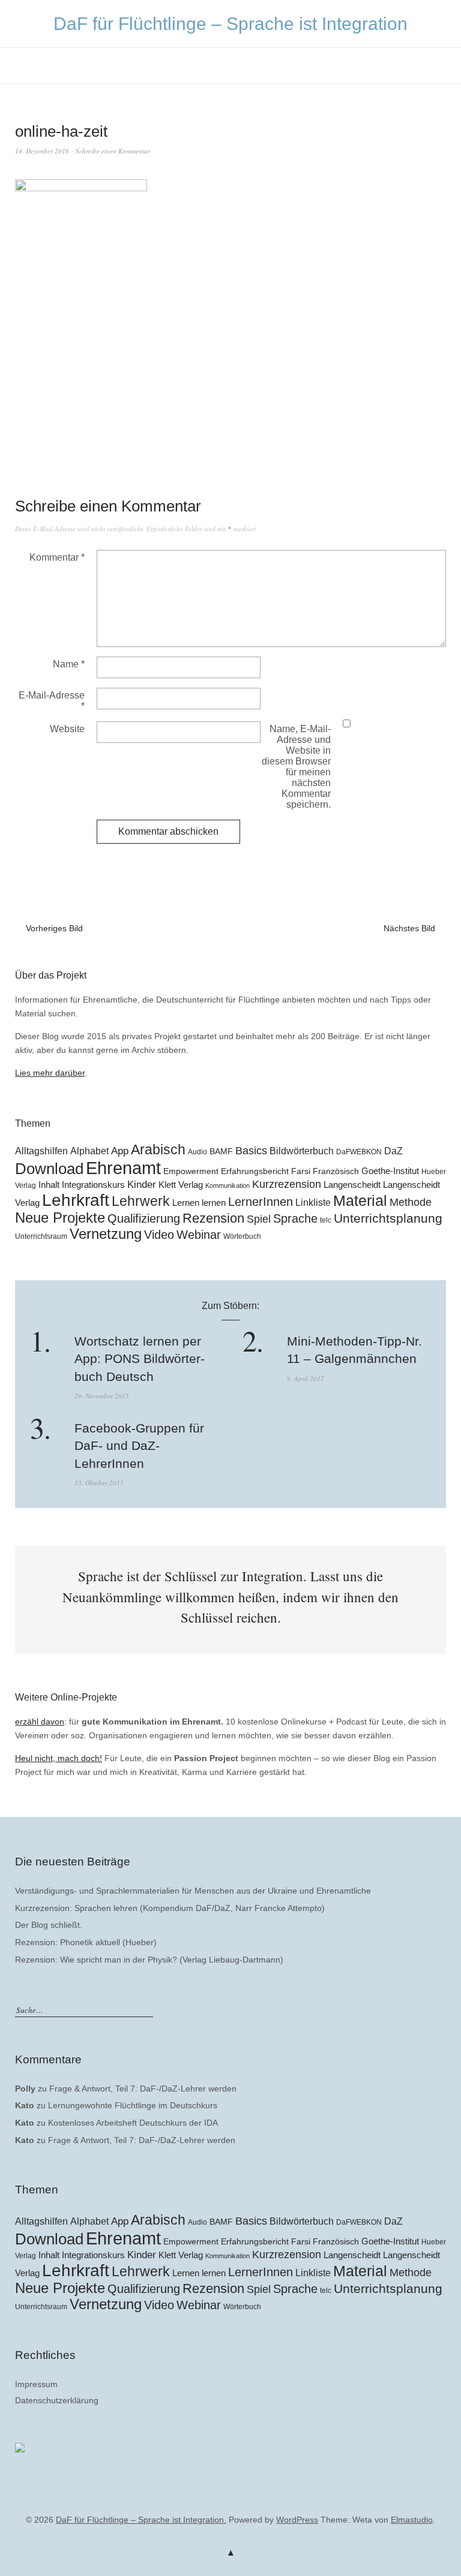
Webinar (199, 1235)
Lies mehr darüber (50, 1073)
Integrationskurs (93, 1185)
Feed (250, 2502)
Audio (197, 1152)
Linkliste (313, 1202)
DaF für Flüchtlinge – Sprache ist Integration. (141, 2520)
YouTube (229, 2502)
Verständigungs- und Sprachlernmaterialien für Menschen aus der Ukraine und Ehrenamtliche (193, 1891)
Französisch (336, 1171)
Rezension (213, 1218)
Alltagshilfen (41, 1151)
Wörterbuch (242, 1236)
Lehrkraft (76, 1200)
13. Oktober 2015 (99, 1483)
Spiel (259, 1219)
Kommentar (57, 557)
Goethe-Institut (390, 1171)
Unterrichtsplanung (388, 1218)
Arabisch (158, 1149)
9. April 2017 (306, 1378)
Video (159, 1235)
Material (360, 1201)
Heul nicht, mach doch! (59, 1758)
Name (69, 664)
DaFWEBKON (359, 1152)
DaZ (393, 1151)
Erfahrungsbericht (255, 1171)
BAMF (221, 1152)
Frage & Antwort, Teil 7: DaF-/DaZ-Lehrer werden (143, 2089)
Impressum (36, 2384)
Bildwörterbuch (302, 1151)
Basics (251, 1151)
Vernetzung (106, 1234)
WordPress (297, 2520)
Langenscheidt (352, 1185)
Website (67, 729)
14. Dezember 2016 (42, 151)
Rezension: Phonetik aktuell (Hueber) (86, 1942)
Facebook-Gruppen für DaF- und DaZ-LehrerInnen (139, 1446)
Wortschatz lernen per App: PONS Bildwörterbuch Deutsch (140, 1359)
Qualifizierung (144, 1218)
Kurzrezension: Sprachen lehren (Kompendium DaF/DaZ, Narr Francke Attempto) (170, 1908)
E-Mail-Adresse (52, 701)
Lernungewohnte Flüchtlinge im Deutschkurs (133, 2105)
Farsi (301, 1171)
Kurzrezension (287, 1184)
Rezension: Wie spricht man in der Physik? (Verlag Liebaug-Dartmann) (149, 1960)
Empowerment (191, 1171)
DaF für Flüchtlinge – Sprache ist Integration (230, 24)
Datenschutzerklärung (57, 2400)
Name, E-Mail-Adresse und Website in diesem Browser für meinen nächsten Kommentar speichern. (296, 767)
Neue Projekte (60, 1218)
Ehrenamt (123, 1168)
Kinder (142, 1185)
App (120, 1151)
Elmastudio (412, 2520)
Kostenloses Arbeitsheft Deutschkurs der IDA (133, 2123)
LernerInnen (261, 1202)
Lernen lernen (199, 1203)
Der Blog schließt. (49, 1925)
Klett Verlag (181, 1185)
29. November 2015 (102, 1396)
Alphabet (89, 1151)
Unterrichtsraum (41, 1236)
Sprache (295, 1218)
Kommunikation (227, 1185)
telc (326, 1220)
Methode (411, 1202)
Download (49, 1169)
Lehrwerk (141, 1201)
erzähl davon (40, 1722)
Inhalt (49, 1185)
